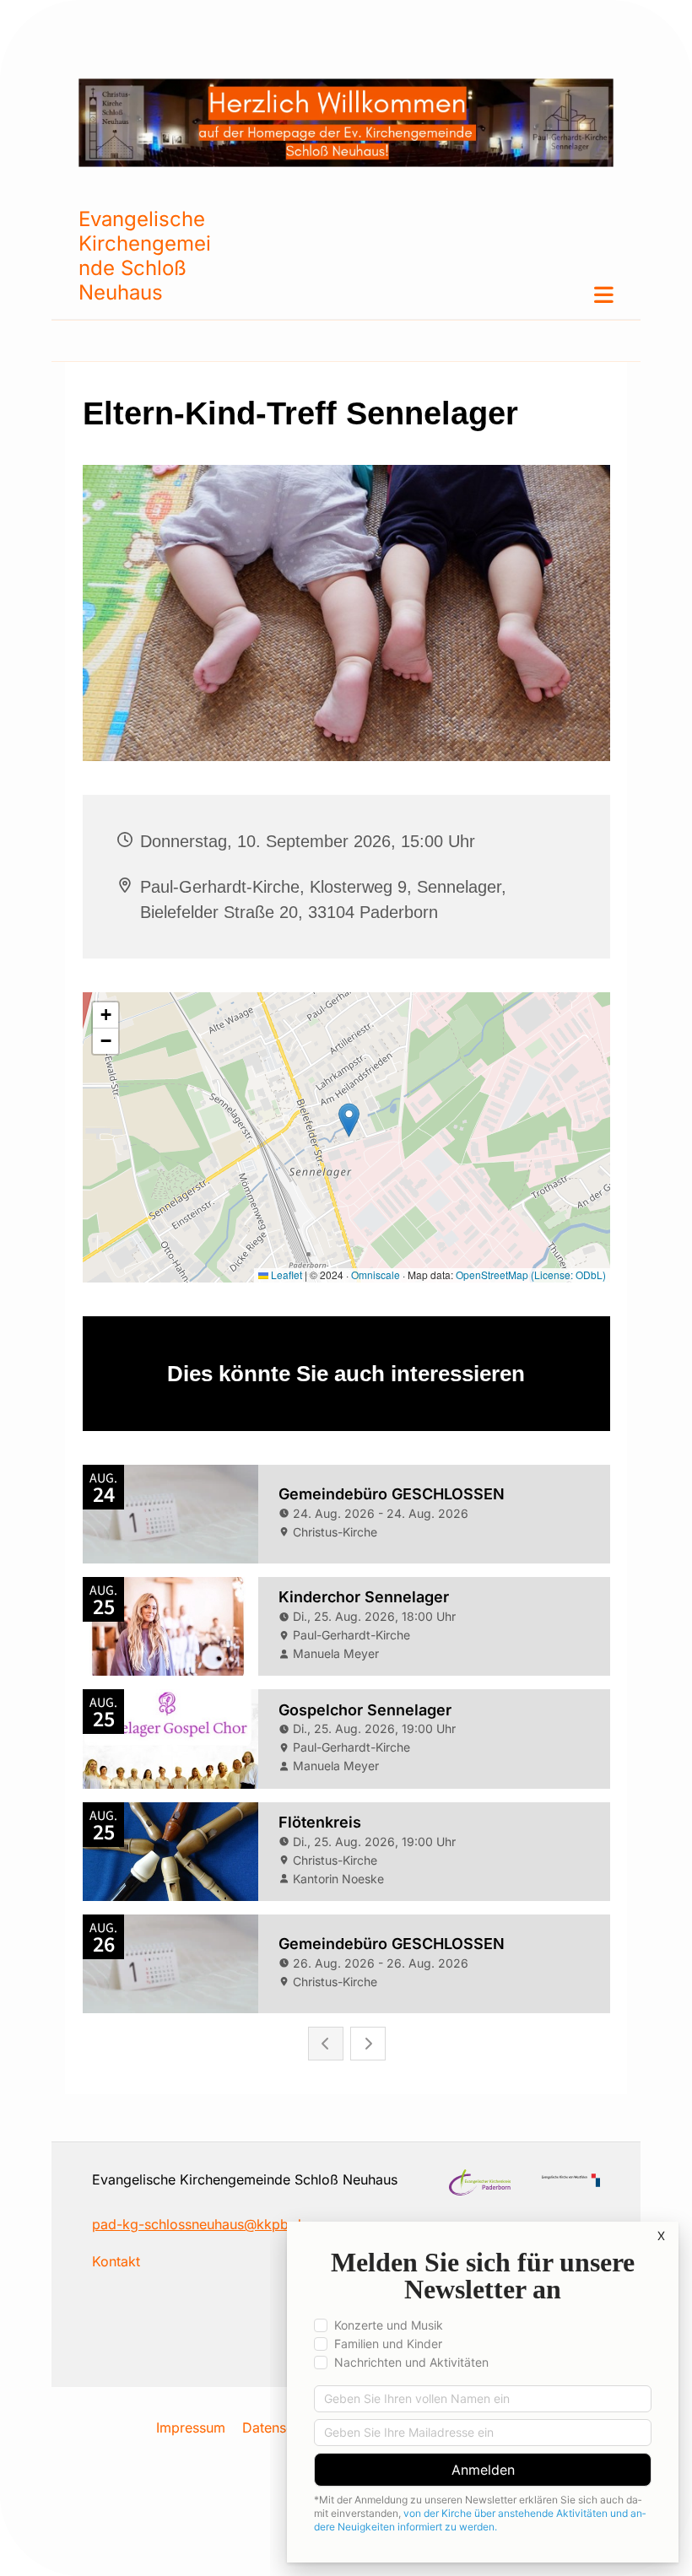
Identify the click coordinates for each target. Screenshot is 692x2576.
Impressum (191, 2427)
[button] (414, 294)
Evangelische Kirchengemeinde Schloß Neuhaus (145, 255)
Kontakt (116, 2261)
